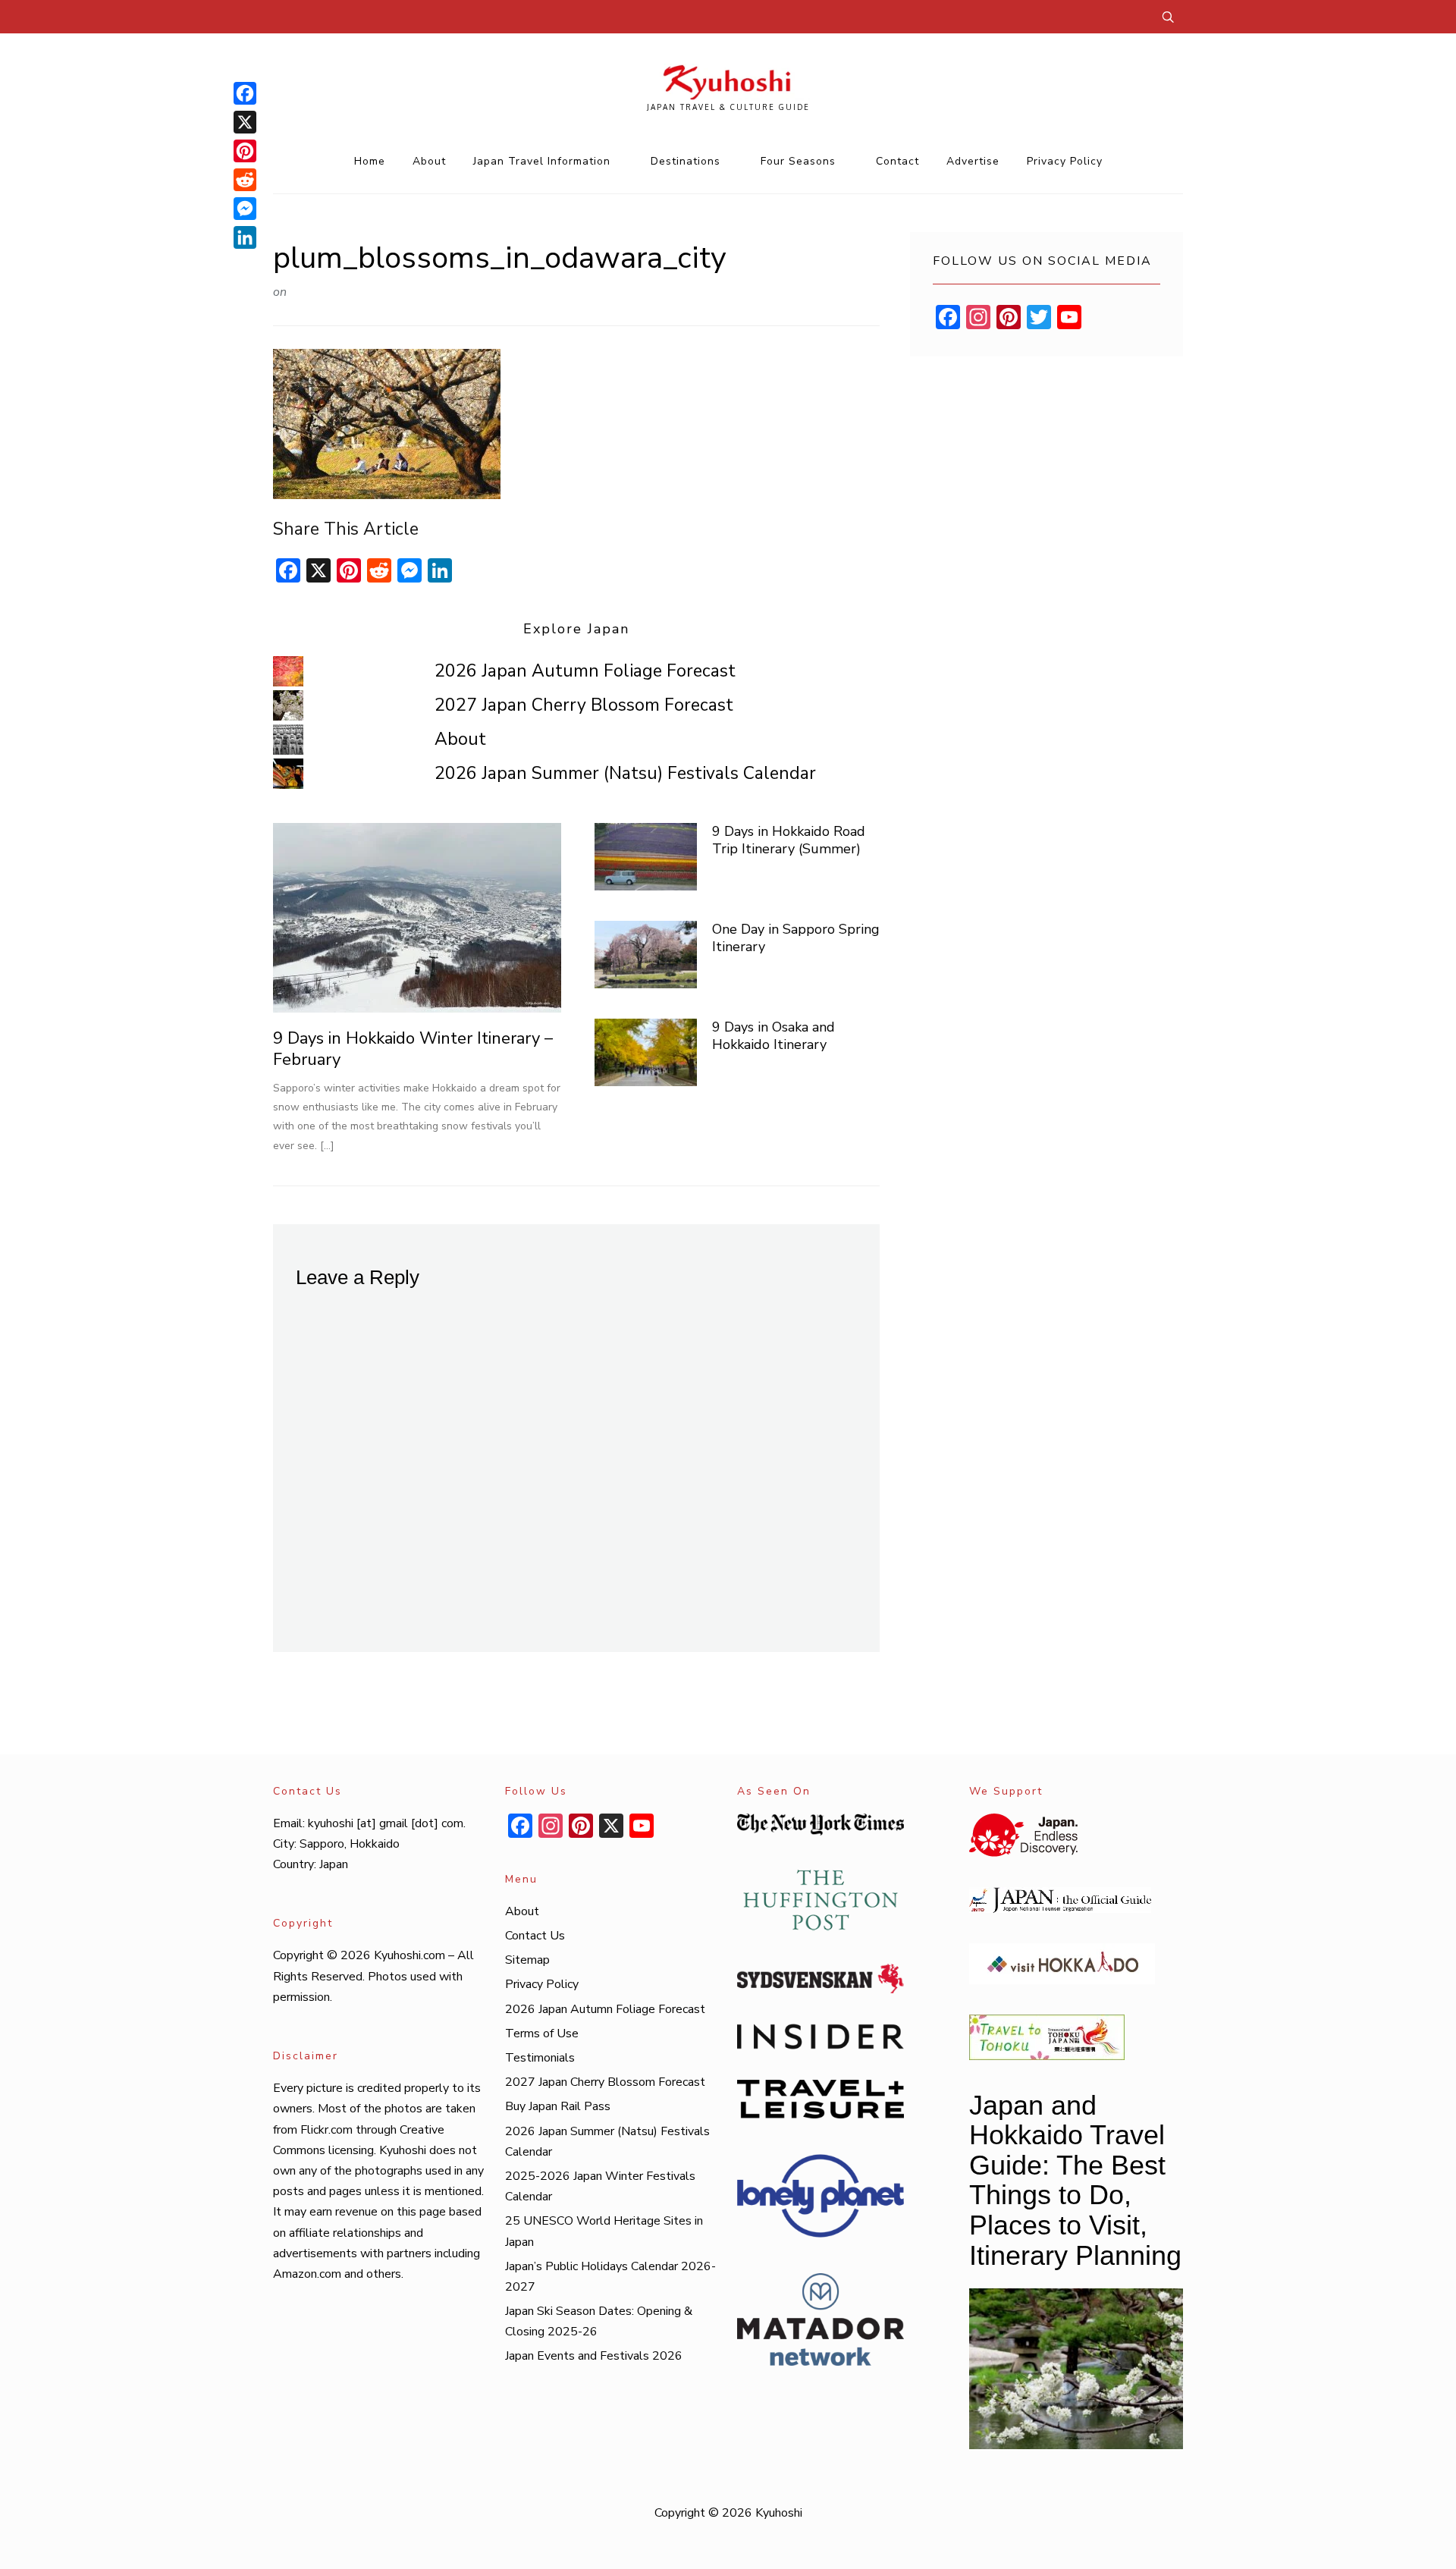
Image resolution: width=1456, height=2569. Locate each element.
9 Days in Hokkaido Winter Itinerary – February (413, 1049)
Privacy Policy (1065, 161)
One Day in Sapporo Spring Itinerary (796, 938)
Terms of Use (542, 2034)
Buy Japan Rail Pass (558, 2106)
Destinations (686, 161)
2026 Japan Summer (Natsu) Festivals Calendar (625, 773)
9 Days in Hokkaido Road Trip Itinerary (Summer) (789, 840)
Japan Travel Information (542, 161)
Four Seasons (798, 161)
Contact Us (535, 1936)
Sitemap (527, 1960)
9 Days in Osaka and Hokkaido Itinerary (773, 1036)
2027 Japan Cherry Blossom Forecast (584, 705)
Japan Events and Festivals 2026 (594, 2356)
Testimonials (540, 2058)
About (429, 161)
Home (370, 161)
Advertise (973, 161)
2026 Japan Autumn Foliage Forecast (585, 671)
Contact (897, 161)
